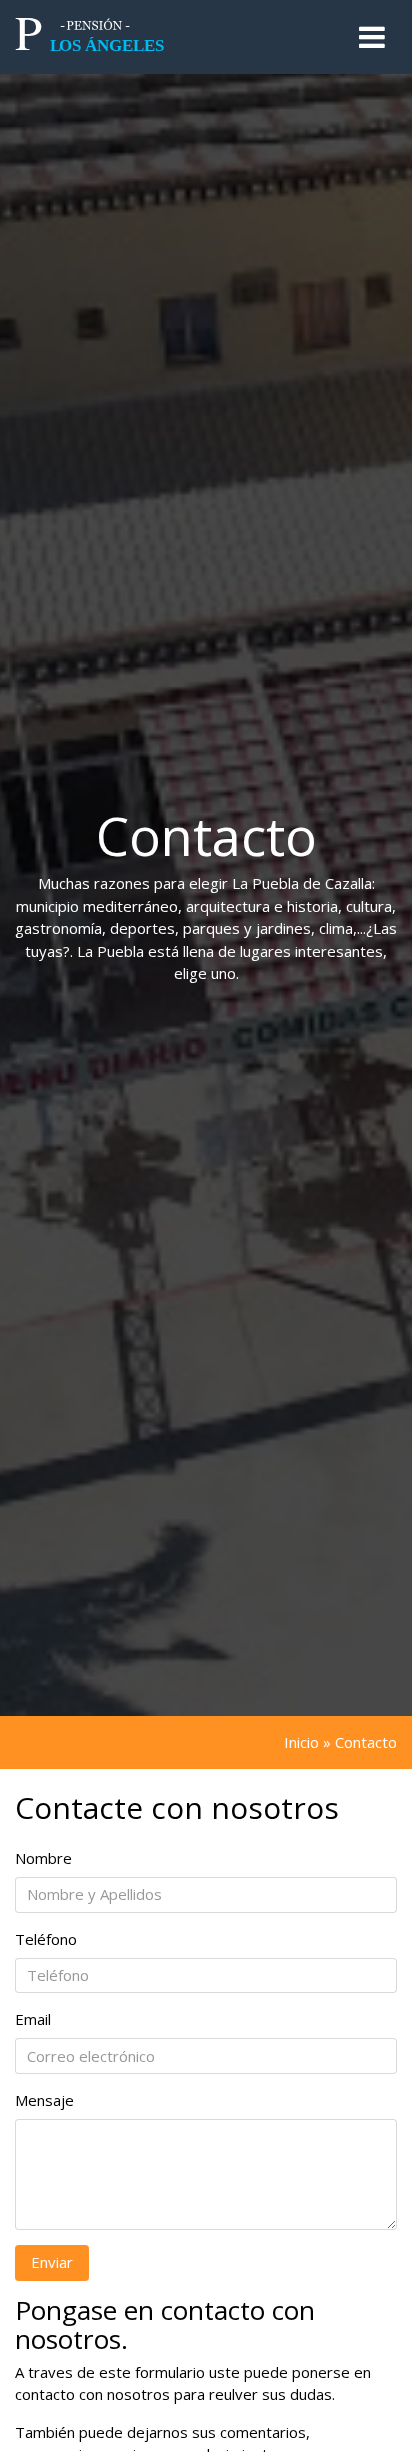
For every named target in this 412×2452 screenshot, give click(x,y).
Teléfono (46, 1939)
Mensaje (44, 2100)
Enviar (52, 2262)
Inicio (301, 1742)
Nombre (43, 1858)
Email (33, 2019)
